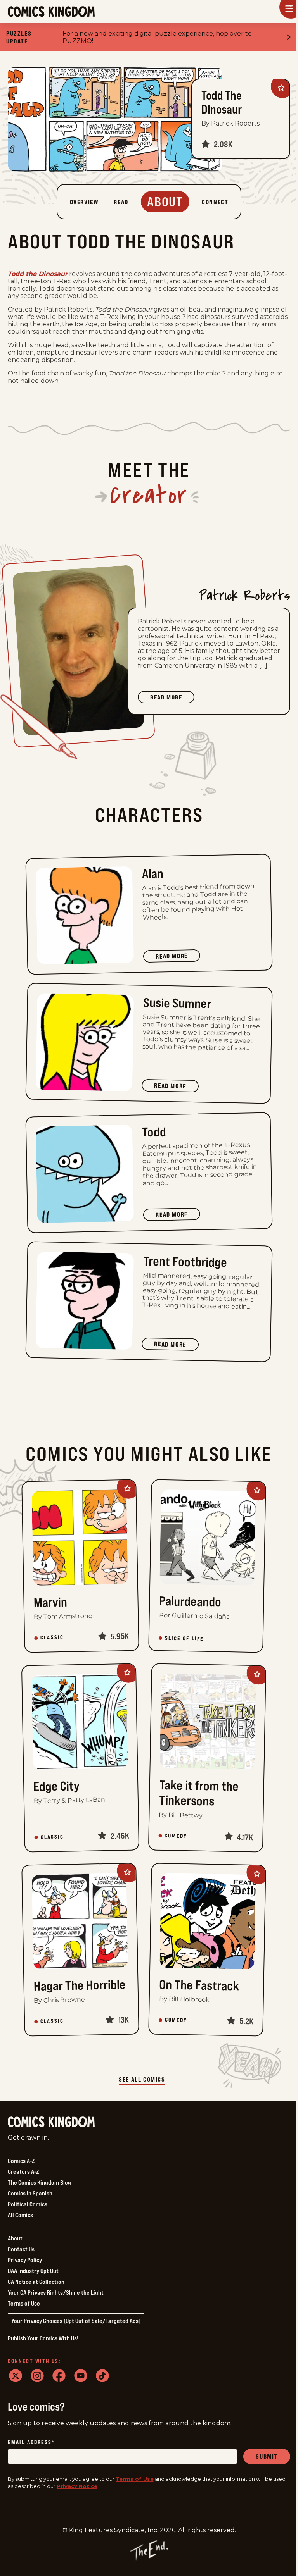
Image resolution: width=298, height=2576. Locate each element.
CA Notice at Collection (36, 2282)
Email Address (31, 2443)
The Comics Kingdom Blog (39, 2182)
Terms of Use (24, 2303)
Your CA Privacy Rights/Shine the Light (56, 2292)
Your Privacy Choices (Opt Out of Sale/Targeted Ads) (76, 2321)
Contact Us (21, 2249)
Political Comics (28, 2204)
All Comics (20, 2215)
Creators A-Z (23, 2171)
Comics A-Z (21, 2161)
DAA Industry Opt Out (33, 2271)
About (15, 2238)
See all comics (142, 2079)
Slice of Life (184, 1638)
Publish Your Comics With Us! (43, 2338)
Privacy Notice (77, 2486)
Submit (267, 2456)
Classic (52, 1638)
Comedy (176, 1836)
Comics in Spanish (30, 2193)
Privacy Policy (25, 2260)
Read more (172, 698)
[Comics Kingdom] (51, 2122)
